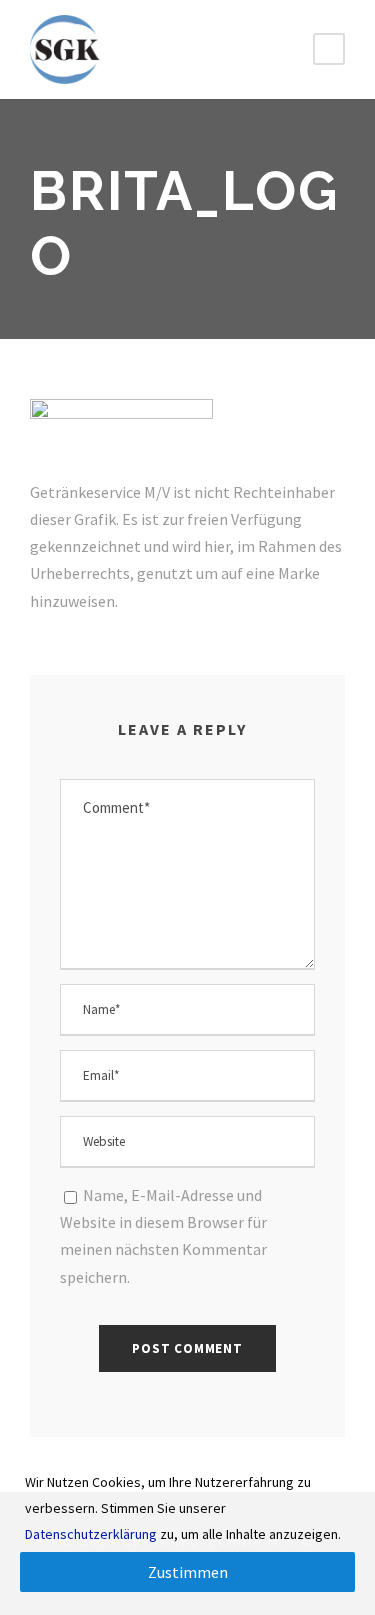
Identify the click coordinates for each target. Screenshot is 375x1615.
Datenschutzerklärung (91, 1534)
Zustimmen (188, 1572)
